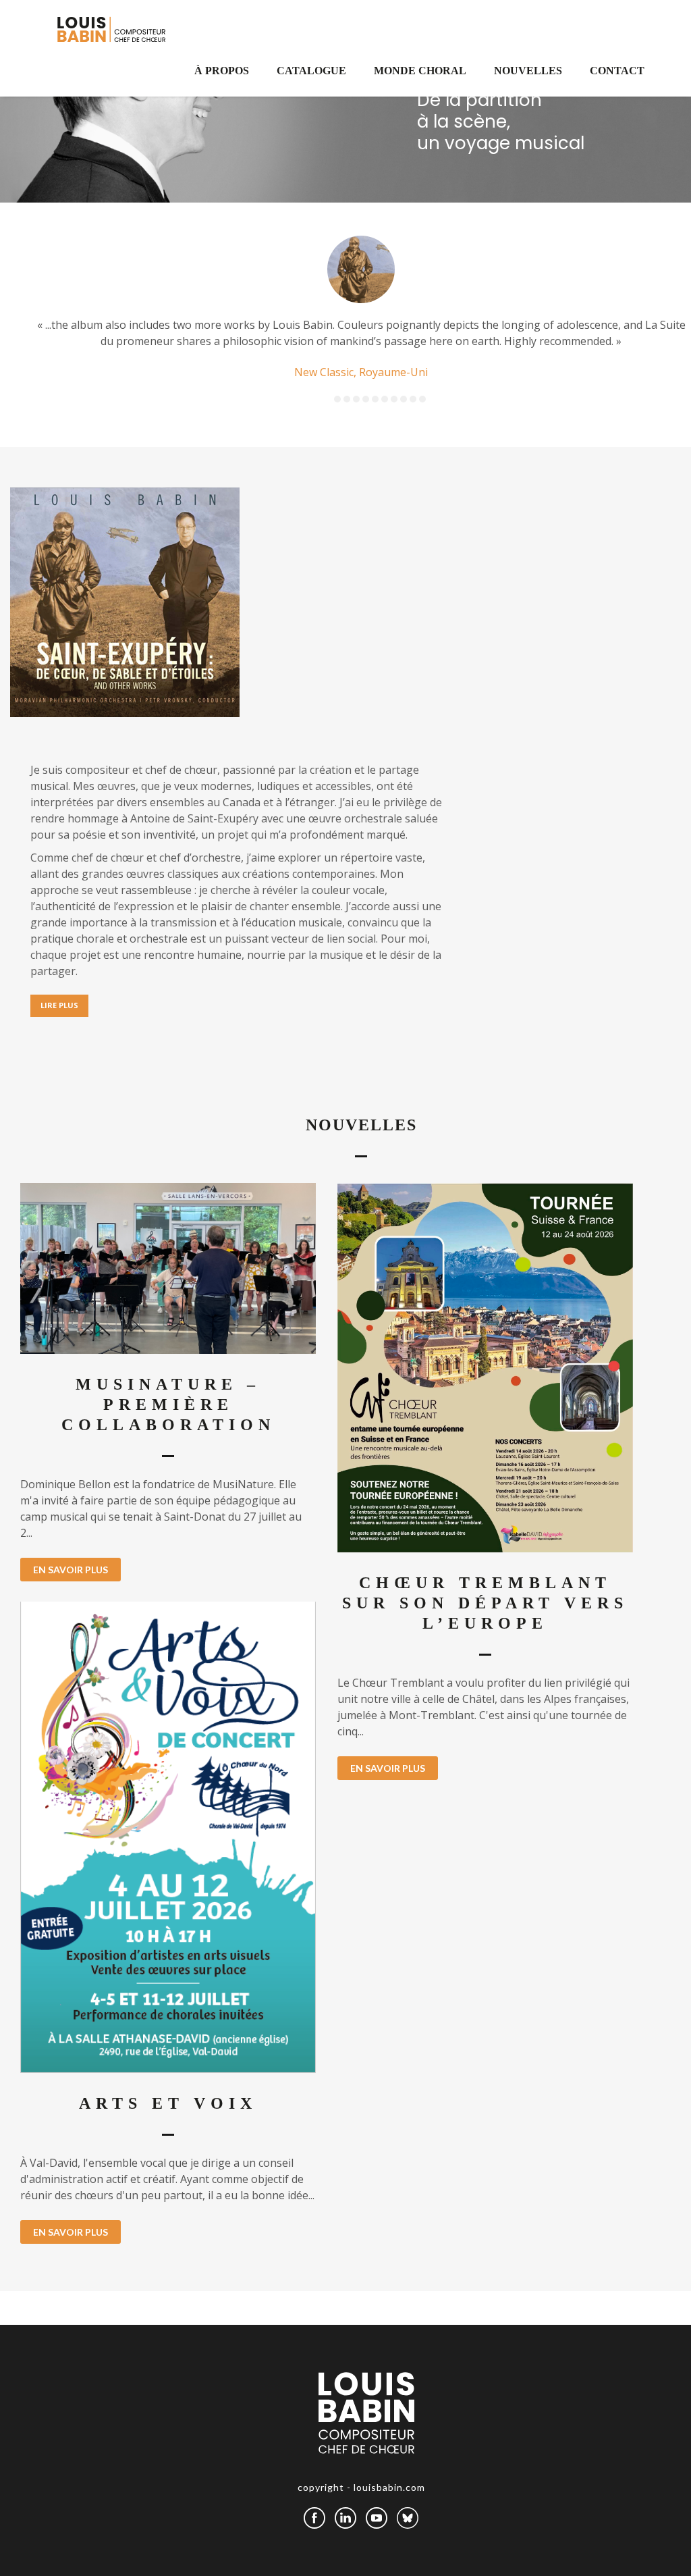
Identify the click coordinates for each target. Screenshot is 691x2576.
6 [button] (385, 399)
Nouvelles (528, 71)
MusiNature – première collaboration (168, 1404)
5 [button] (375, 399)
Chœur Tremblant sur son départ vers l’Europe (485, 1603)
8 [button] (404, 399)
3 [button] (356, 399)
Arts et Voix (168, 2103)
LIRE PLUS (59, 1005)
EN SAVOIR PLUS (71, 1570)
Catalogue (311, 71)
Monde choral (420, 71)
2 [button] (347, 399)
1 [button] (337, 399)
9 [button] (413, 399)
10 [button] (422, 399)
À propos (222, 71)
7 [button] (394, 399)
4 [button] (366, 399)
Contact (617, 71)
